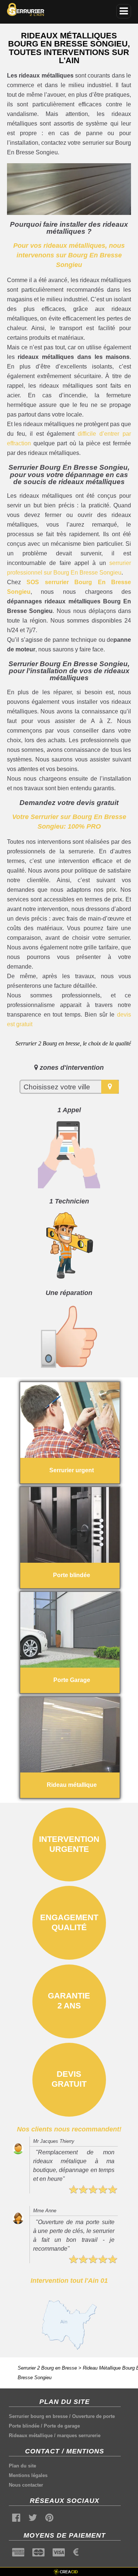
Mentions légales (28, 2475)
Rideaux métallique (31, 2435)
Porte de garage (62, 2426)
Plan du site (22, 2466)
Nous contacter (26, 2485)
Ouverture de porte (93, 2416)
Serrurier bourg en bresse (38, 2416)
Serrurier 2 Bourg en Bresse (47, 2368)
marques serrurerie (79, 2435)
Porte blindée (24, 2426)
